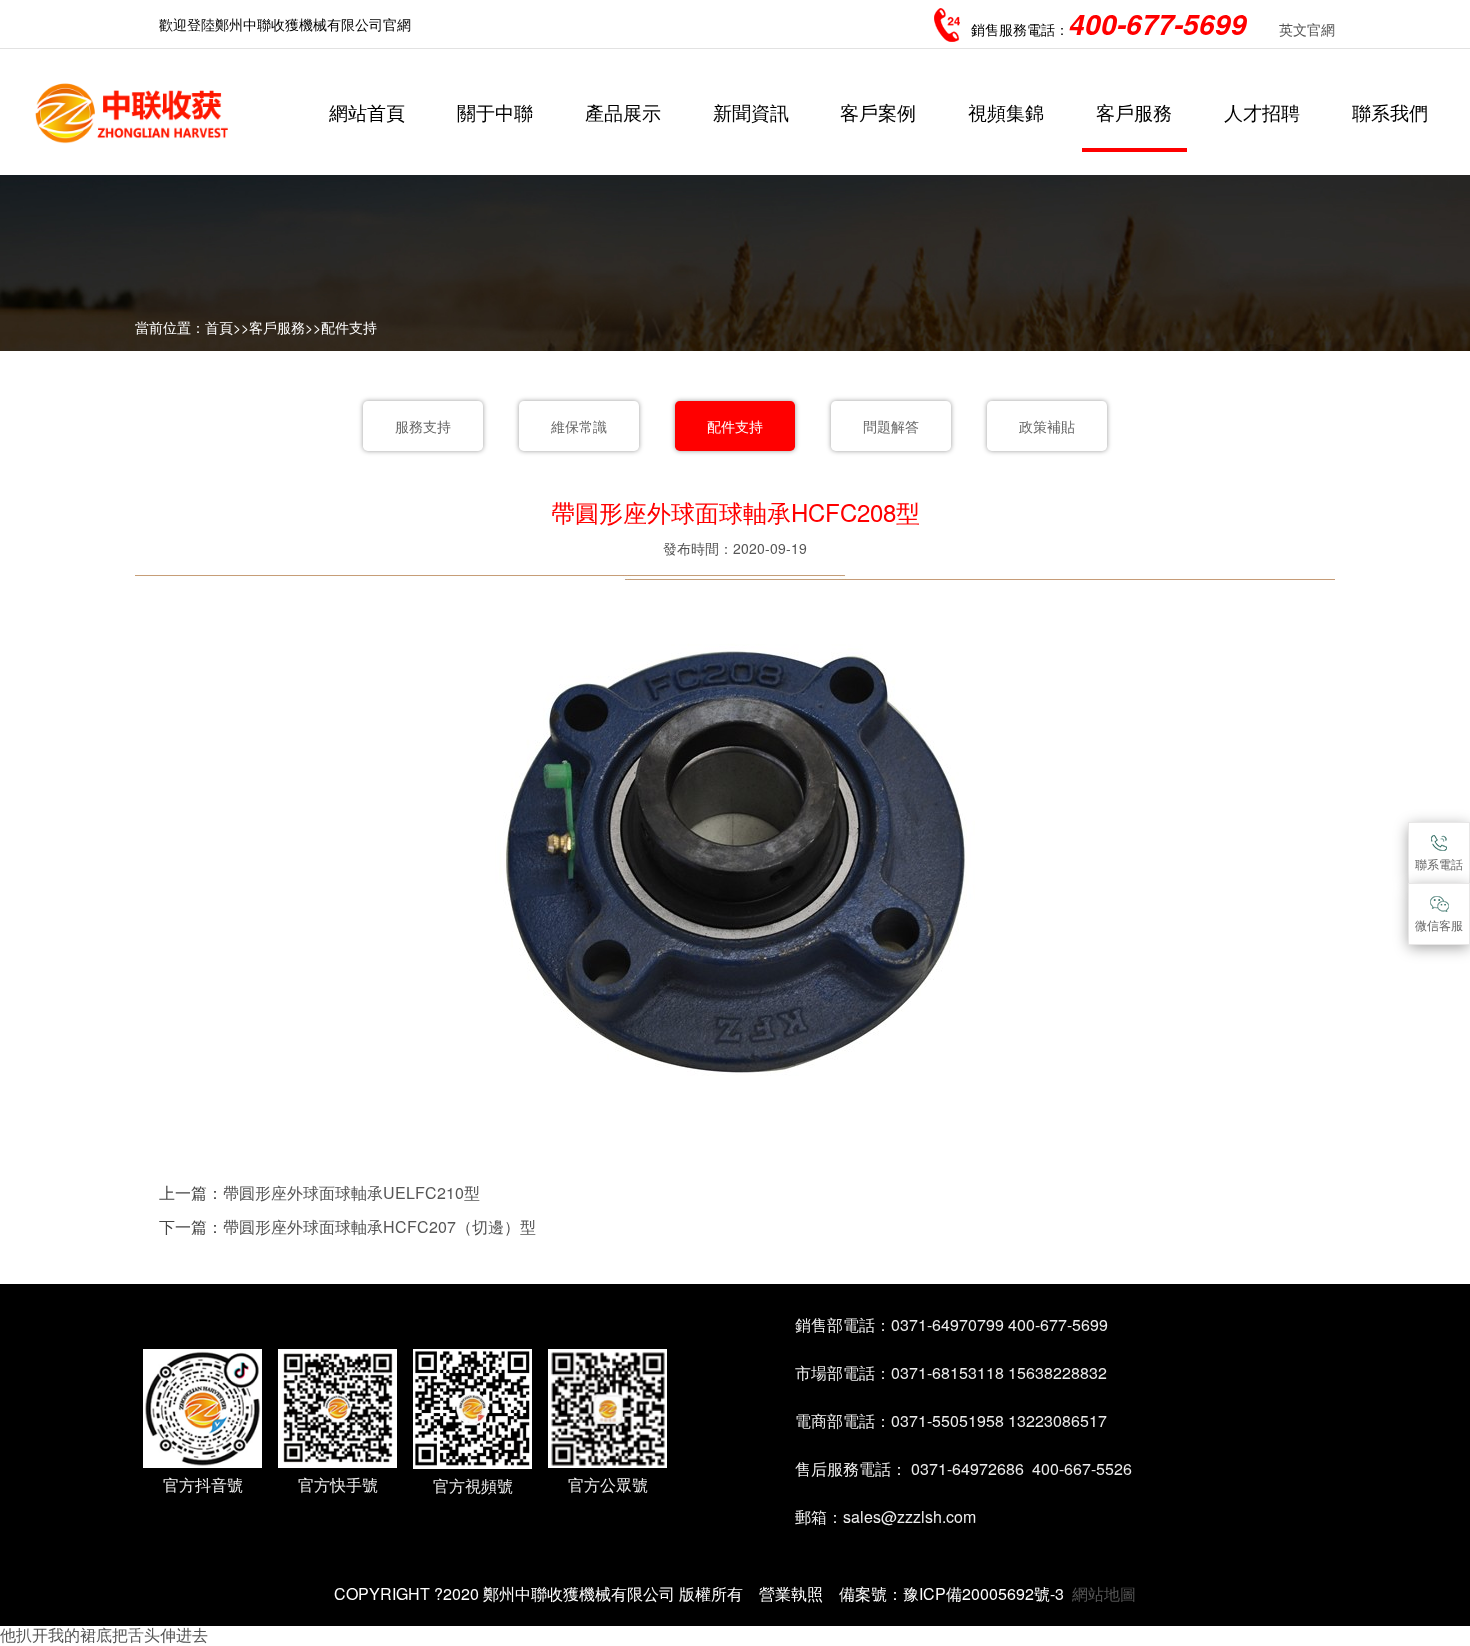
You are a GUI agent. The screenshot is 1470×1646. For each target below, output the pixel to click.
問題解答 (891, 426)
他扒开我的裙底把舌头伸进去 (104, 1634)
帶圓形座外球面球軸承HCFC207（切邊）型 (379, 1226)
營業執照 (791, 1593)
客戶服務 (1134, 111)
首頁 (219, 327)
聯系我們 (1390, 111)
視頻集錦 (1006, 111)
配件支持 (349, 327)
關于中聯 (495, 111)
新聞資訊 (751, 111)
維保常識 (579, 426)
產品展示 (623, 111)
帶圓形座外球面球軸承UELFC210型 (351, 1192)
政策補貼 (1047, 426)
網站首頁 (367, 111)
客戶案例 (878, 111)
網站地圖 (1104, 1593)
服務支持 (423, 426)
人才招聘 (1262, 111)
